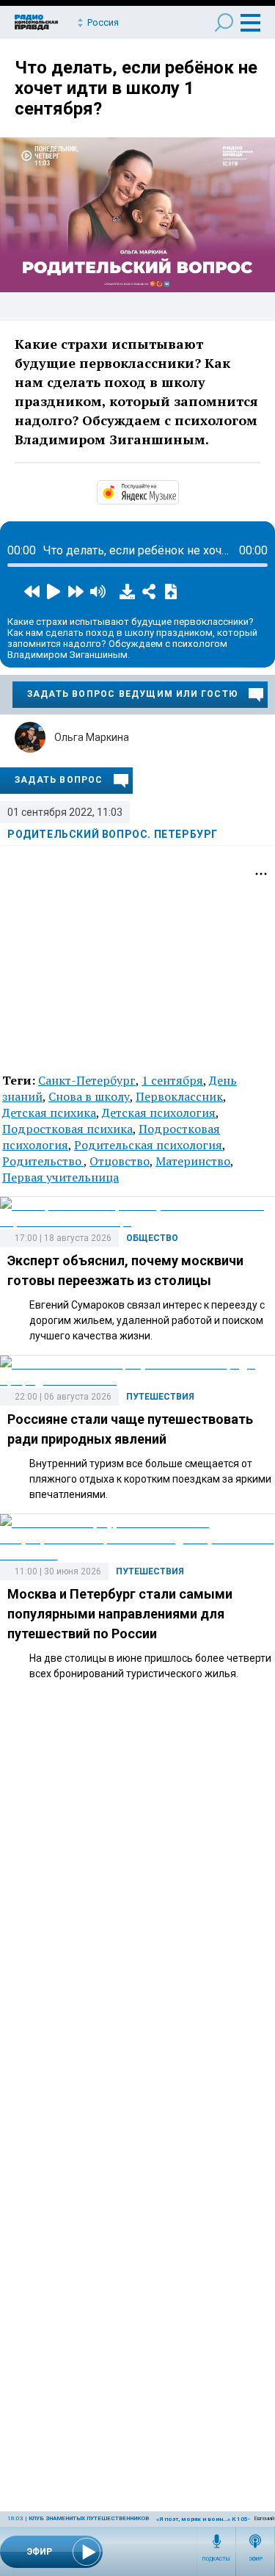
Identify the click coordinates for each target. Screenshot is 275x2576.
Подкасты (216, 2559)
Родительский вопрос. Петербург (113, 834)
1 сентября (172, 1080)
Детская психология (159, 1112)
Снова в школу (89, 1096)
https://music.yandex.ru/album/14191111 (177, 491)
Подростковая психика (67, 1129)
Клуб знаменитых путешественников (89, 2518)
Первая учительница (60, 1177)
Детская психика (49, 1112)
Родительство (43, 1161)
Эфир (256, 2559)
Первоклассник (179, 1096)
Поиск (224, 22)
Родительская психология (148, 1145)
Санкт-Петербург (87, 1080)
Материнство (193, 1161)
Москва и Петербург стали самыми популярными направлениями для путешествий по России (120, 1614)
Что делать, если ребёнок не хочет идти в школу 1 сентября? (136, 88)
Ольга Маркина (92, 737)
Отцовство (120, 1161)
